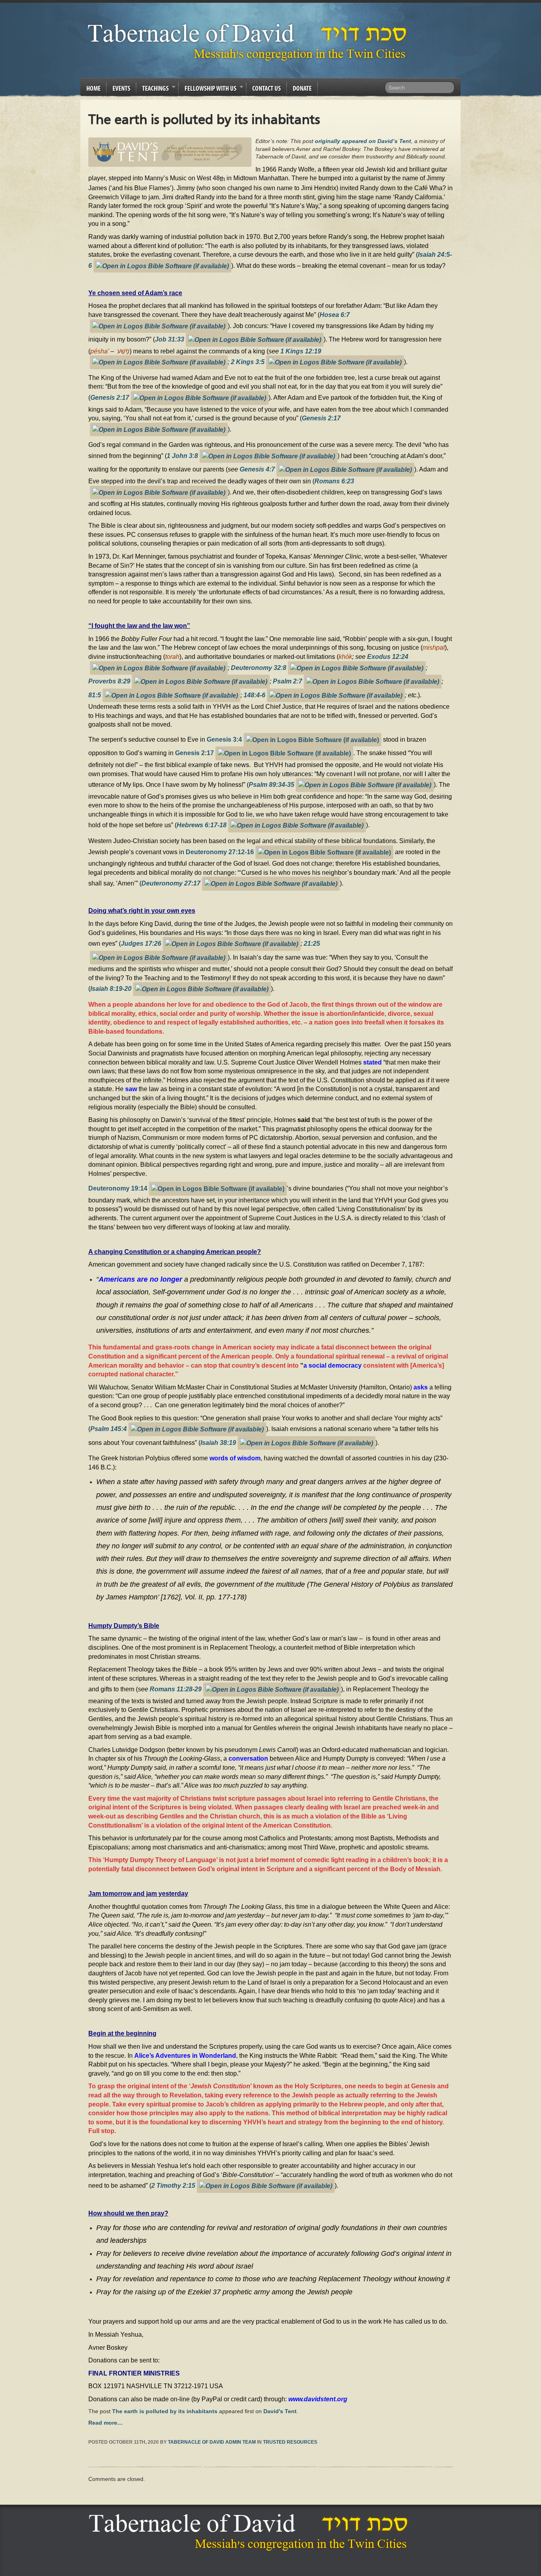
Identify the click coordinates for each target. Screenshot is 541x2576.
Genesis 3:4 (224, 739)
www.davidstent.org (318, 2399)
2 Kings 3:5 (248, 362)
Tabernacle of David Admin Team (212, 2442)
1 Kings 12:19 (301, 351)
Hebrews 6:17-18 (202, 825)
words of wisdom (235, 1458)
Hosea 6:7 (335, 315)
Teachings (152, 90)
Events (121, 88)
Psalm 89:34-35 (271, 784)
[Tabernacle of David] (249, 42)
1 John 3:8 (182, 455)
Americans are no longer (140, 1279)
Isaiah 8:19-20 (111, 988)
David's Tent (280, 2411)
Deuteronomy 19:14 (118, 1188)
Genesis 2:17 (110, 397)
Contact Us (267, 88)
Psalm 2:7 (288, 681)
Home (93, 88)
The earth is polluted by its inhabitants (165, 2411)
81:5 (95, 695)
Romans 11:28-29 (176, 1689)
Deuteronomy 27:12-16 (220, 851)
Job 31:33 (170, 339)
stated (372, 1062)
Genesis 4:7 (257, 469)
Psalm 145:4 (109, 1429)
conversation (248, 1758)
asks (421, 1387)
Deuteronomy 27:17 (171, 883)
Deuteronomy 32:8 (259, 667)
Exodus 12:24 (388, 656)
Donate (302, 88)
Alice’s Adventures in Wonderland (185, 2055)
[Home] (250, 2532)
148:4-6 (254, 695)
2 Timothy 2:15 (173, 2185)
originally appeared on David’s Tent (363, 141)
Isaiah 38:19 (218, 1442)
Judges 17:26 (141, 943)
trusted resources (290, 2442)
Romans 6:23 (334, 481)
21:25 (312, 943)
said (304, 1120)
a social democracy (332, 1365)
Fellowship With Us (208, 90)
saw (131, 1089)
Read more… (106, 2423)
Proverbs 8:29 (109, 681)
